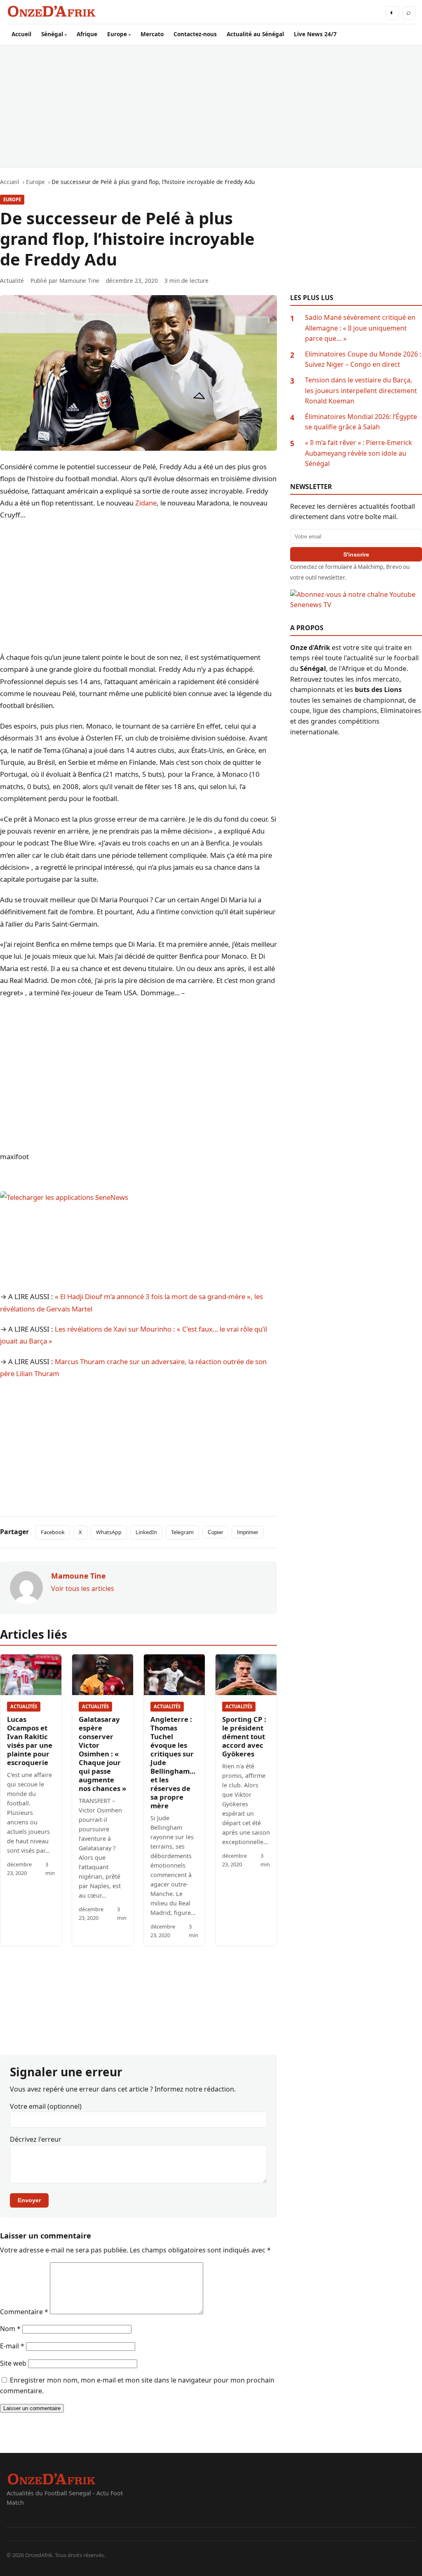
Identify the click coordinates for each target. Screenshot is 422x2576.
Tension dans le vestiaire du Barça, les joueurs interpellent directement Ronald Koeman (361, 390)
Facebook (53, 1532)
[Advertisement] (211, 106)
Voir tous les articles (83, 1588)
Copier (215, 1532)
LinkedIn (146, 1532)
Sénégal (52, 34)
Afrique (87, 34)
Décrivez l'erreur (36, 2139)
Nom (10, 2329)
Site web (13, 2363)
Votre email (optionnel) (46, 2106)
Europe (117, 34)
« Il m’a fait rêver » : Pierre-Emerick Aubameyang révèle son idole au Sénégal (359, 453)
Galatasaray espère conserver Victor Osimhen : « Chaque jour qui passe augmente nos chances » (102, 1754)
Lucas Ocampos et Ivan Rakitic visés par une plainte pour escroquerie (30, 1741)
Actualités (24, 1706)
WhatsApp (109, 1532)
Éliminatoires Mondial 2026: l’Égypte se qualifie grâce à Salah (361, 422)
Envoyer (29, 2200)
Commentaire (24, 2312)
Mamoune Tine (79, 281)
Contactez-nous (195, 34)
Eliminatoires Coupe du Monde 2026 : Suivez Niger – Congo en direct (363, 359)
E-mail (12, 2346)
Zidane (146, 503)
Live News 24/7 (315, 34)
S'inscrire (356, 554)
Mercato (152, 34)
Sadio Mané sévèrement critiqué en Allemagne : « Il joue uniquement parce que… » (360, 328)
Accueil (21, 34)
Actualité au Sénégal (255, 34)
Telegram (182, 1532)
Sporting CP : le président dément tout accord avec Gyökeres (244, 1736)
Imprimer (247, 1532)
